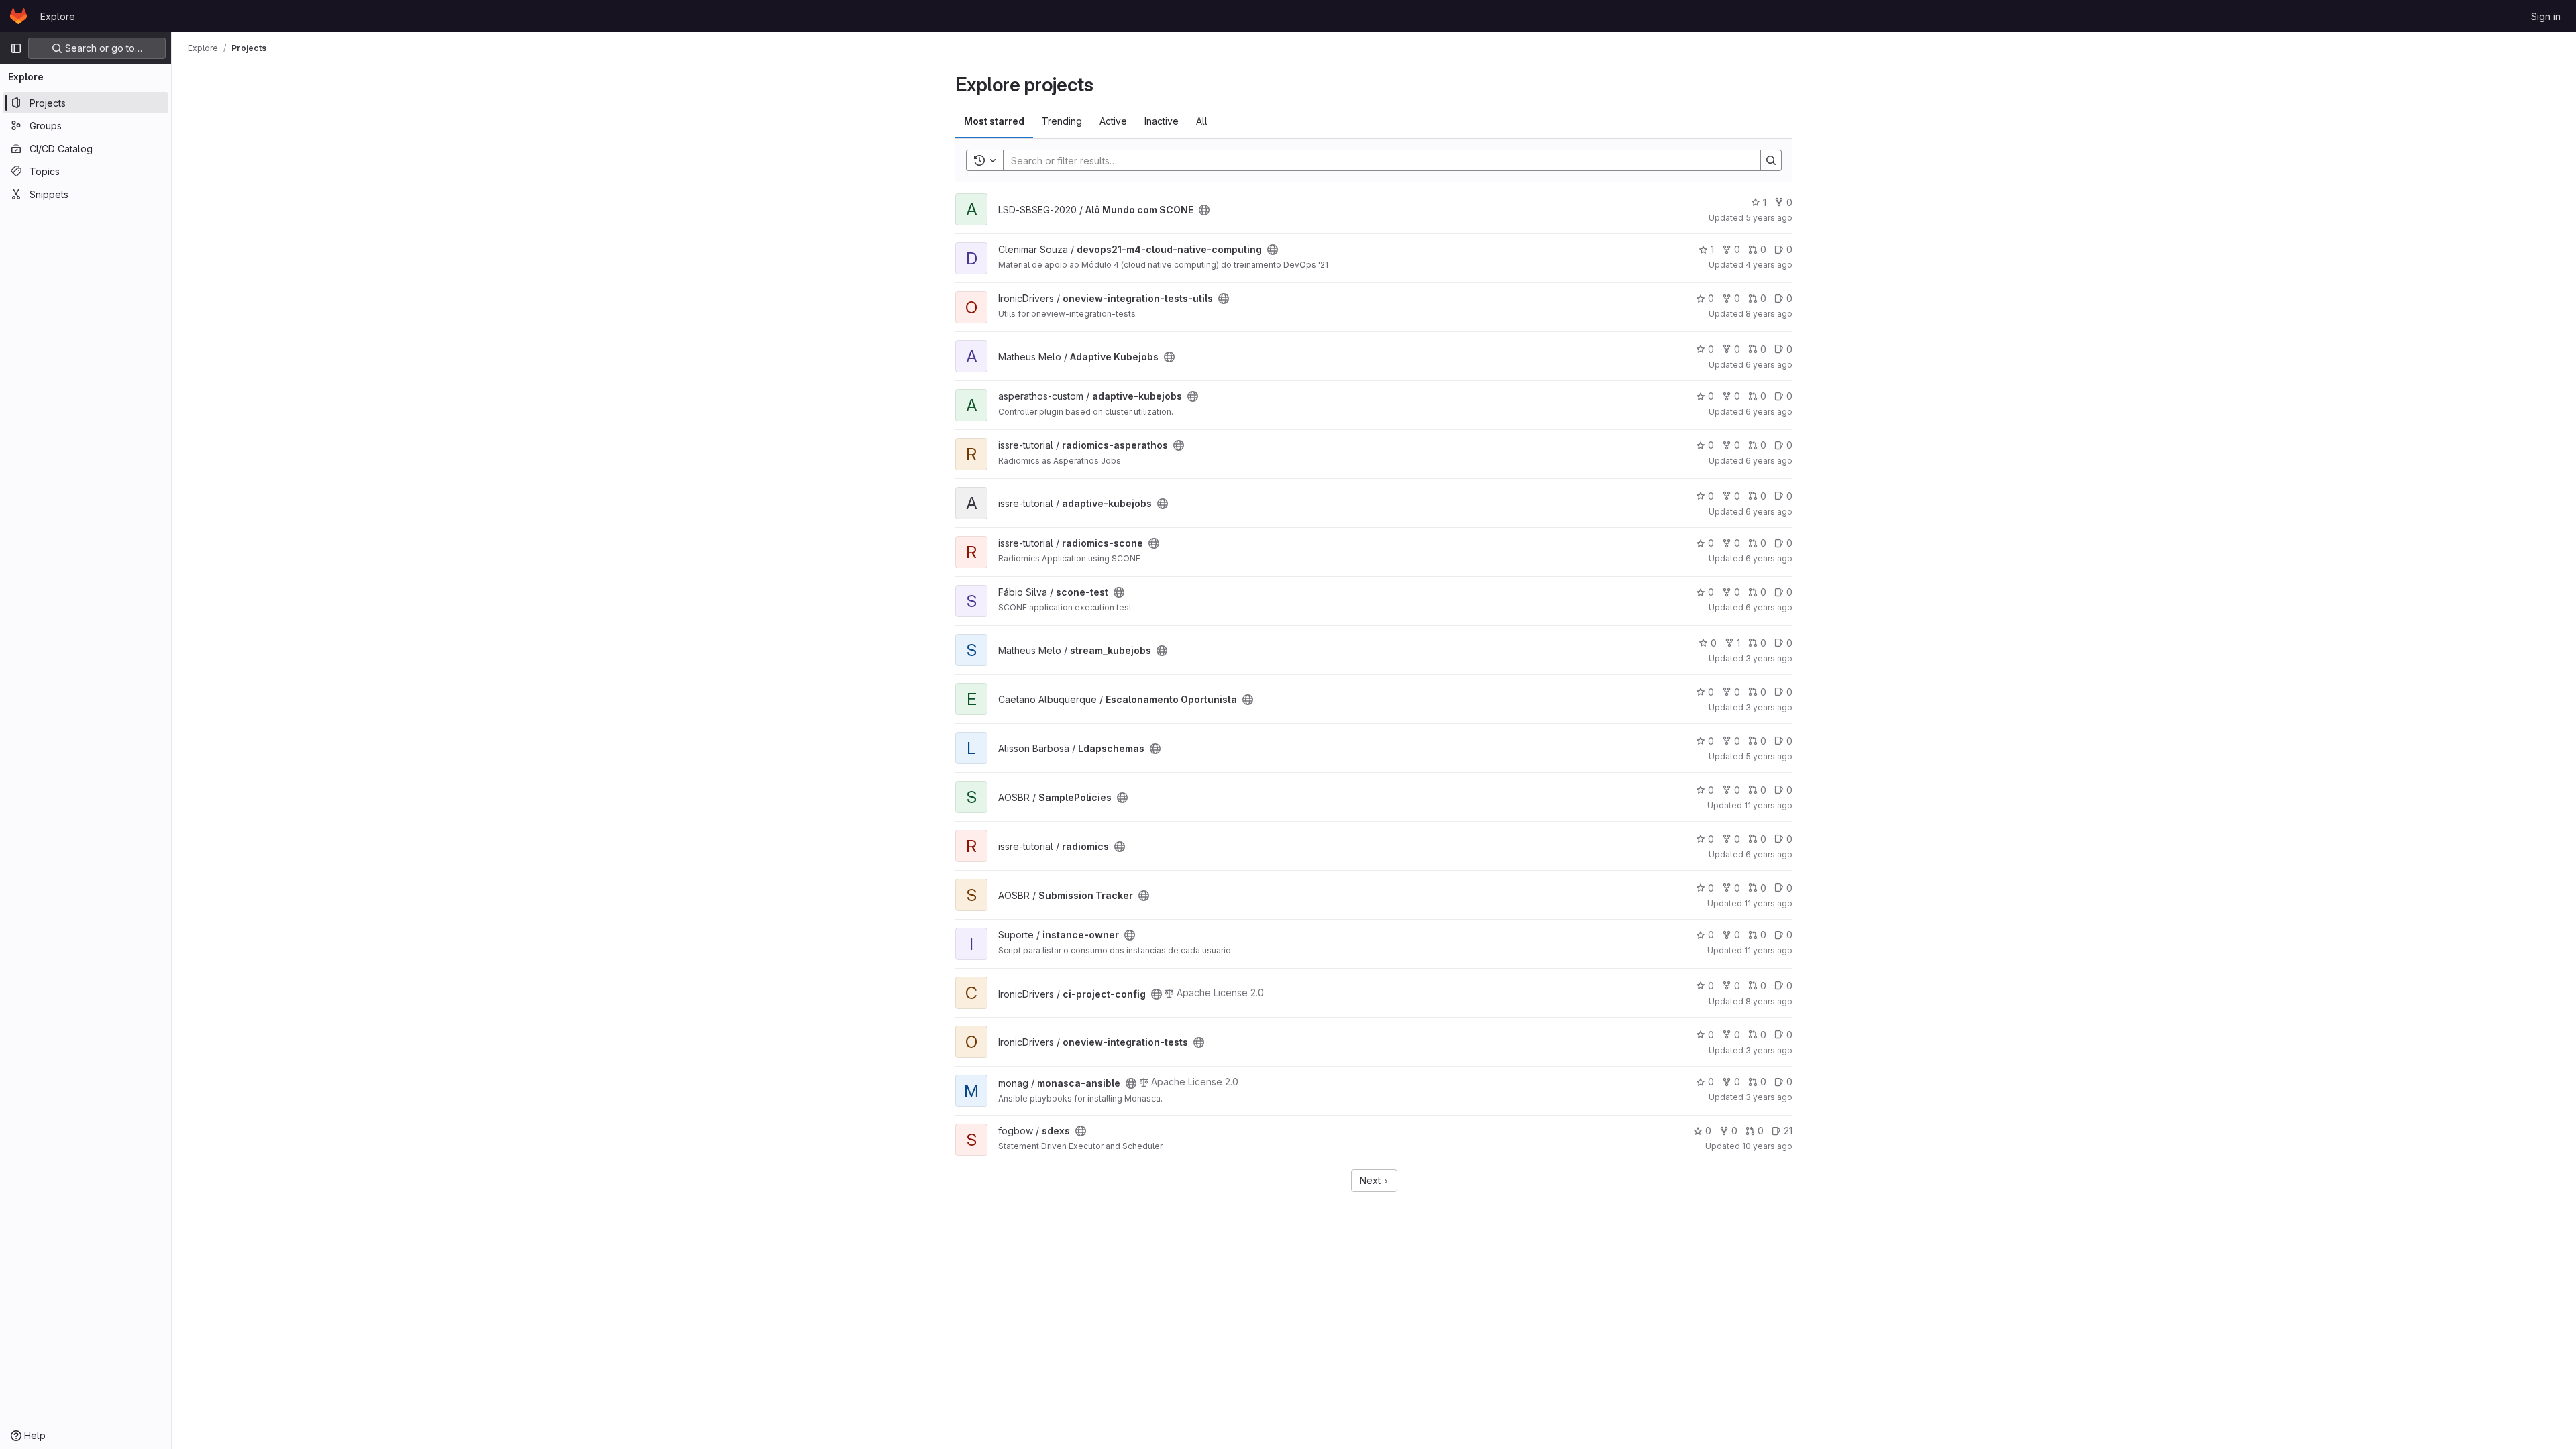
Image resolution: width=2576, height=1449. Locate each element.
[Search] (1771, 160)
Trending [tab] (1062, 121)
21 (1788, 1131)
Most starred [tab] (994, 121)
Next (1372, 1180)
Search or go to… (102, 48)
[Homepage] (18, 16)
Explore (58, 16)
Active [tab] (1113, 121)
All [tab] (1202, 121)
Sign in (2546, 16)
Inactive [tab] (1162, 121)
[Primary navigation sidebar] (16, 48)
